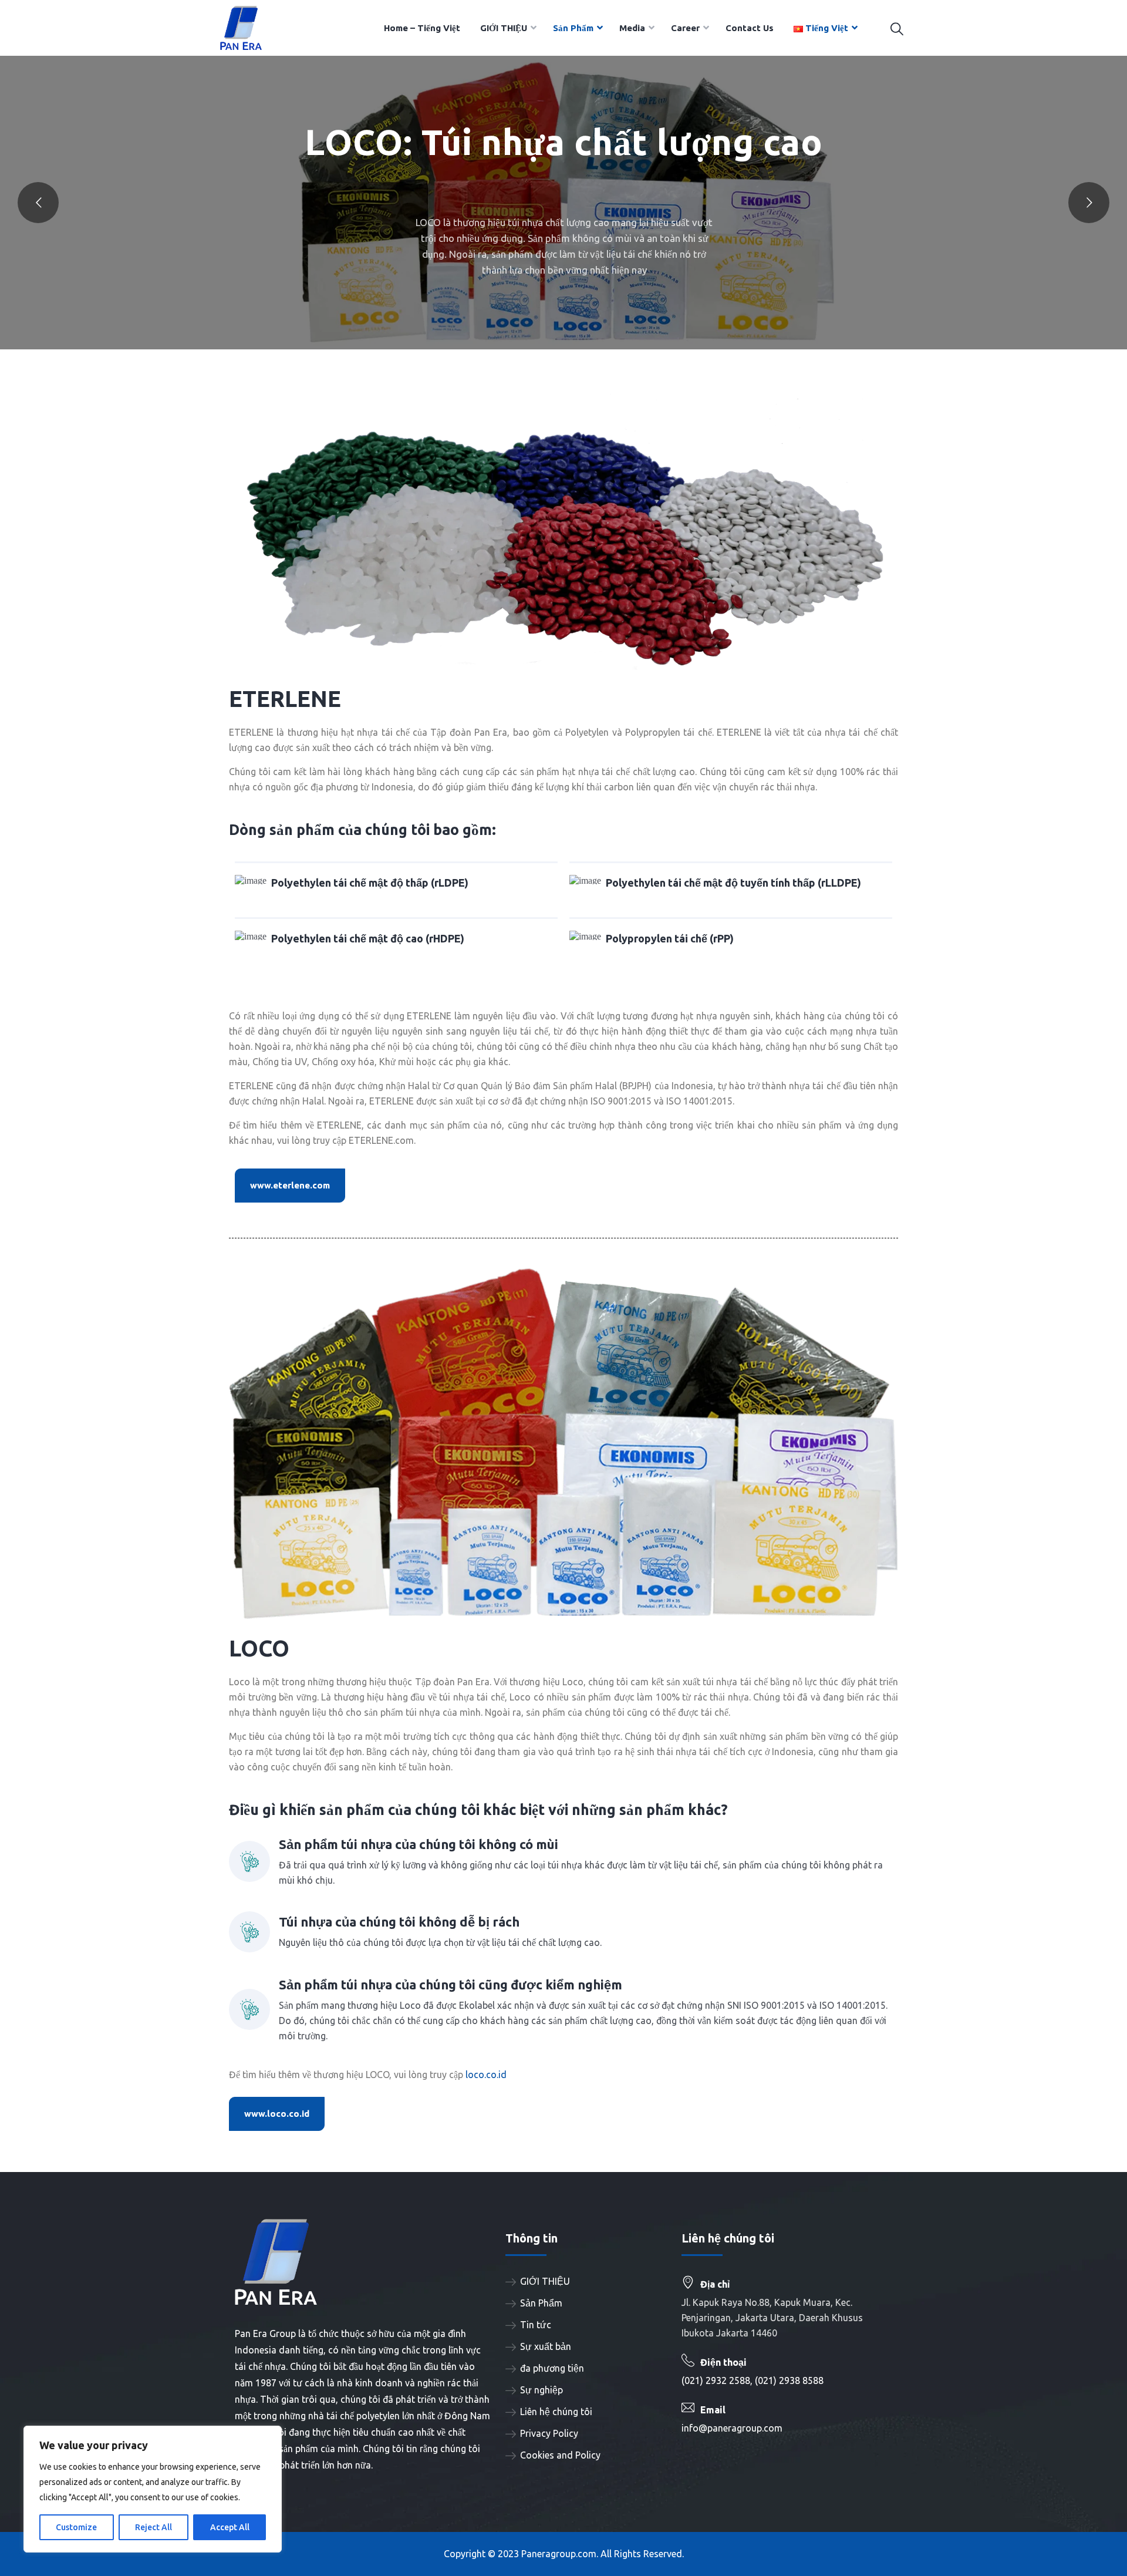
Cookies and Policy (560, 2455)
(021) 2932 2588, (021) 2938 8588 (753, 2380)
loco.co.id (486, 2075)
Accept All (230, 2527)
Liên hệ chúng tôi (556, 2412)
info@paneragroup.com (732, 2428)
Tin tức (536, 2325)
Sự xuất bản (546, 2346)
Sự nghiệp (541, 2390)
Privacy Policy (549, 2433)
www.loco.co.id (277, 2114)
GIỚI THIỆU (545, 2281)
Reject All (153, 2527)
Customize (76, 2527)
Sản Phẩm (541, 2303)
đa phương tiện (552, 2368)
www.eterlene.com (290, 1185)
